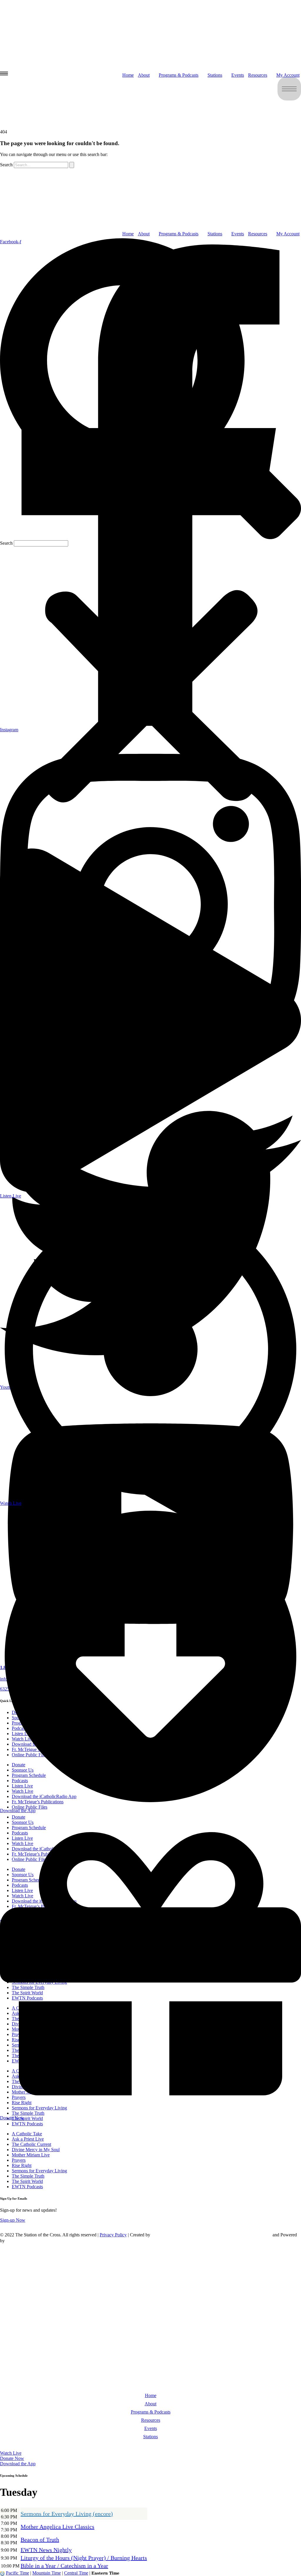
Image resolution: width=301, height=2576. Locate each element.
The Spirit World (27, 2181)
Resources (258, 234)
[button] (150, 389)
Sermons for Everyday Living (39, 2171)
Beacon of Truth (40, 2540)
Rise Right (22, 2165)
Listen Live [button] (23, 2446)
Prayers (19, 2160)
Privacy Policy (113, 2235)
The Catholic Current (31, 2144)
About (150, 2404)
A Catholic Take (27, 2134)
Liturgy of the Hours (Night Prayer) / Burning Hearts (84, 2558)
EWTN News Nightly (46, 2550)
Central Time (76, 2573)
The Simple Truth (28, 2176)
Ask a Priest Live (28, 2139)
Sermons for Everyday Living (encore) (67, 2514)
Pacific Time (17, 2573)
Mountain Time (47, 2573)
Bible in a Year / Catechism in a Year (64, 2566)
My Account (288, 234)
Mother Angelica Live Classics (57, 2527)
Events (238, 234)
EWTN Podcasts (27, 2124)
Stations (150, 2437)
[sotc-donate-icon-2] (272, 222)
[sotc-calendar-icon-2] (272, 136)
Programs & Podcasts (151, 2412)
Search (6, 543)
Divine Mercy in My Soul (36, 2150)
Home (151, 2395)
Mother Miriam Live (31, 2155)
